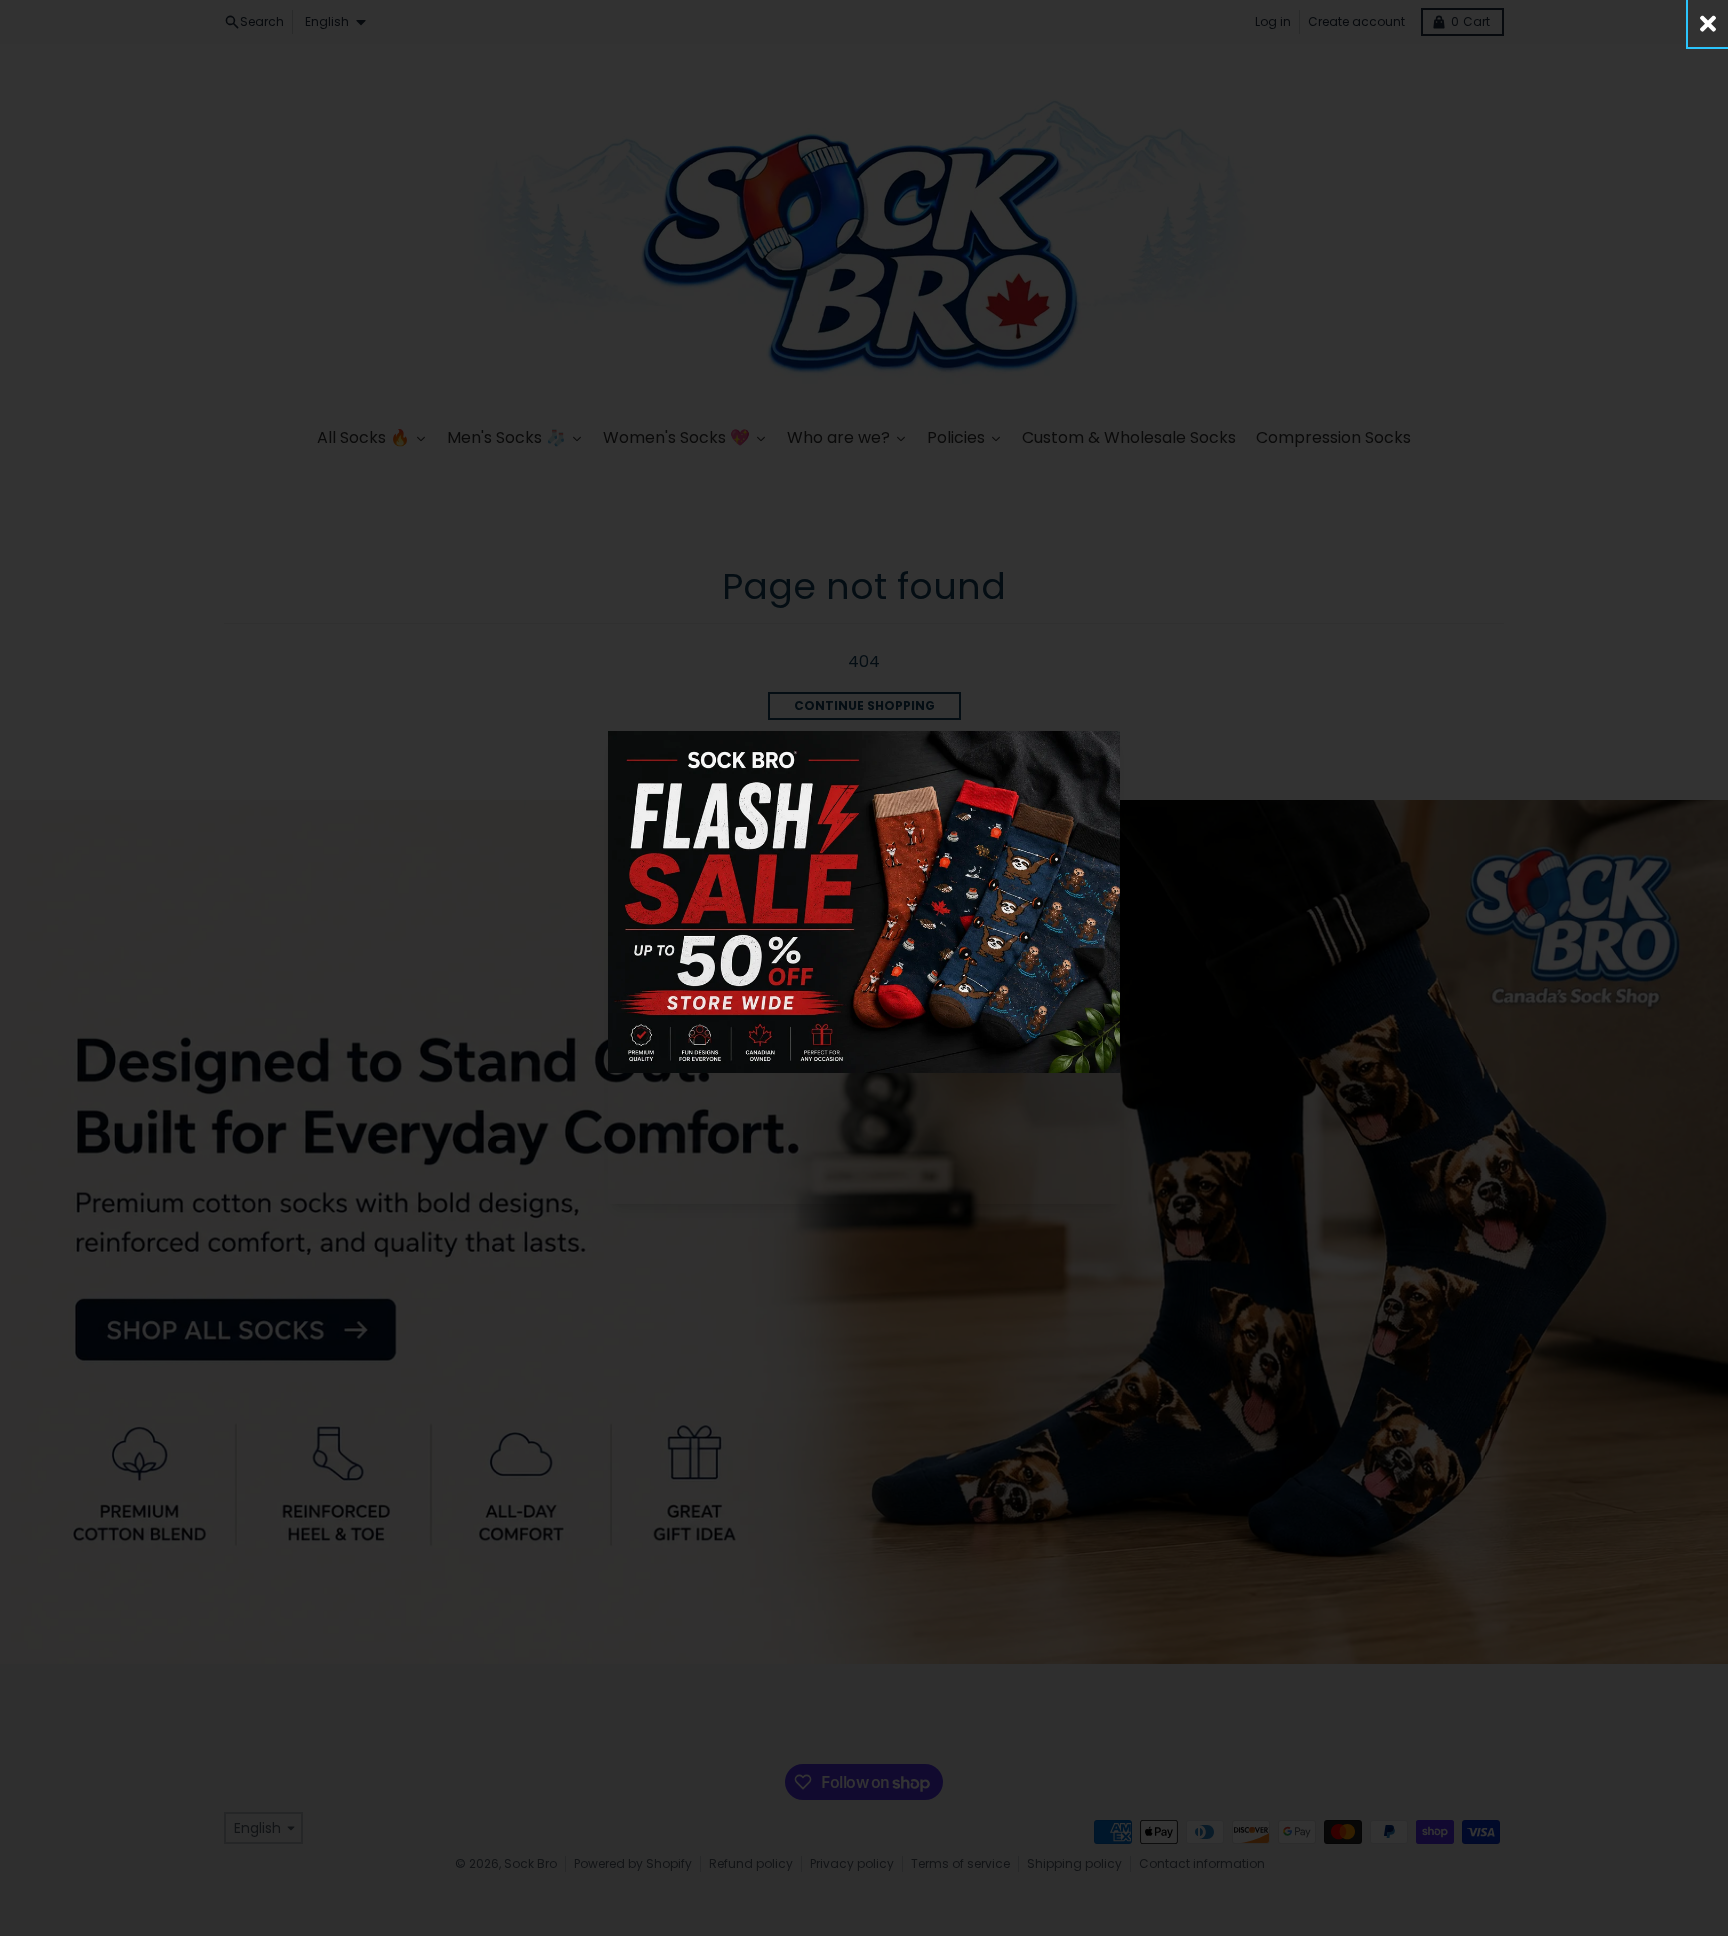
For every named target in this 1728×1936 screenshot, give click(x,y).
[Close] (1708, 23)
